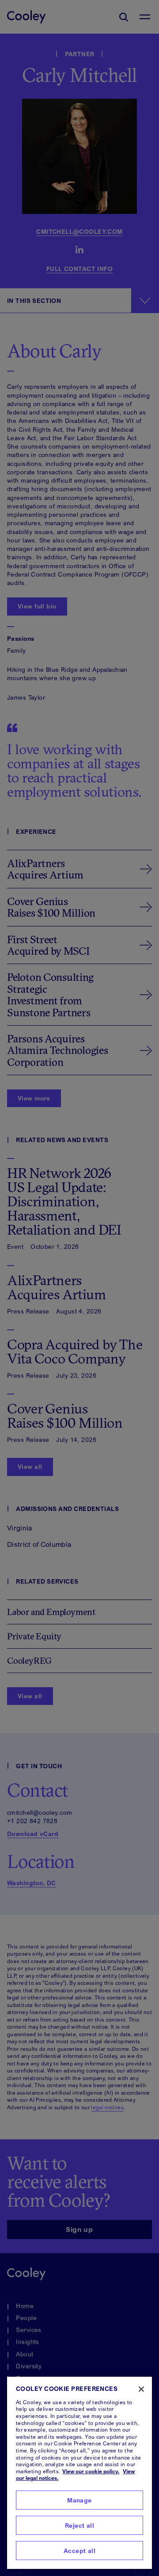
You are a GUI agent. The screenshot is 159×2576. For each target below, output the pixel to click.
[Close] (141, 2389)
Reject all (79, 2525)
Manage (79, 2500)
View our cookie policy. (91, 2471)
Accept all (79, 2551)
